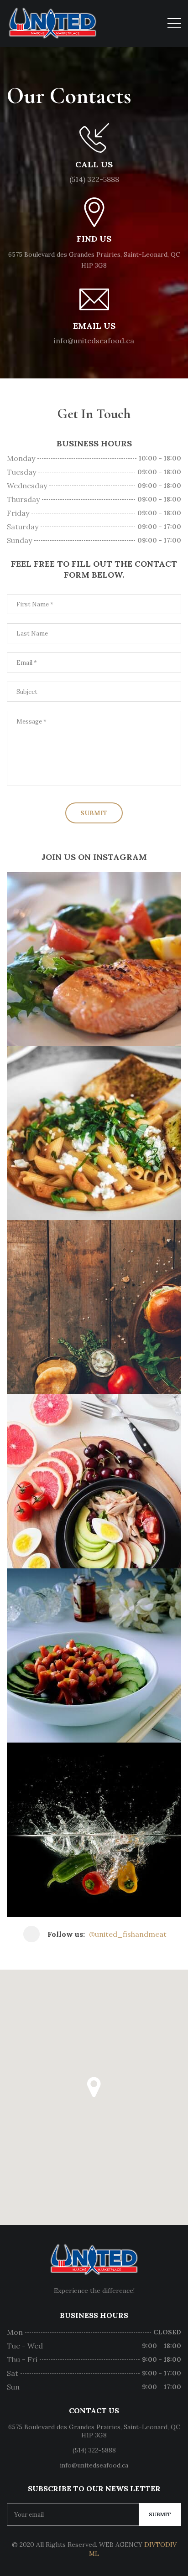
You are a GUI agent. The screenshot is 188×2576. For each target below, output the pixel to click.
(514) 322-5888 (94, 179)
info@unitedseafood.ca (94, 341)
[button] (94, 2087)
